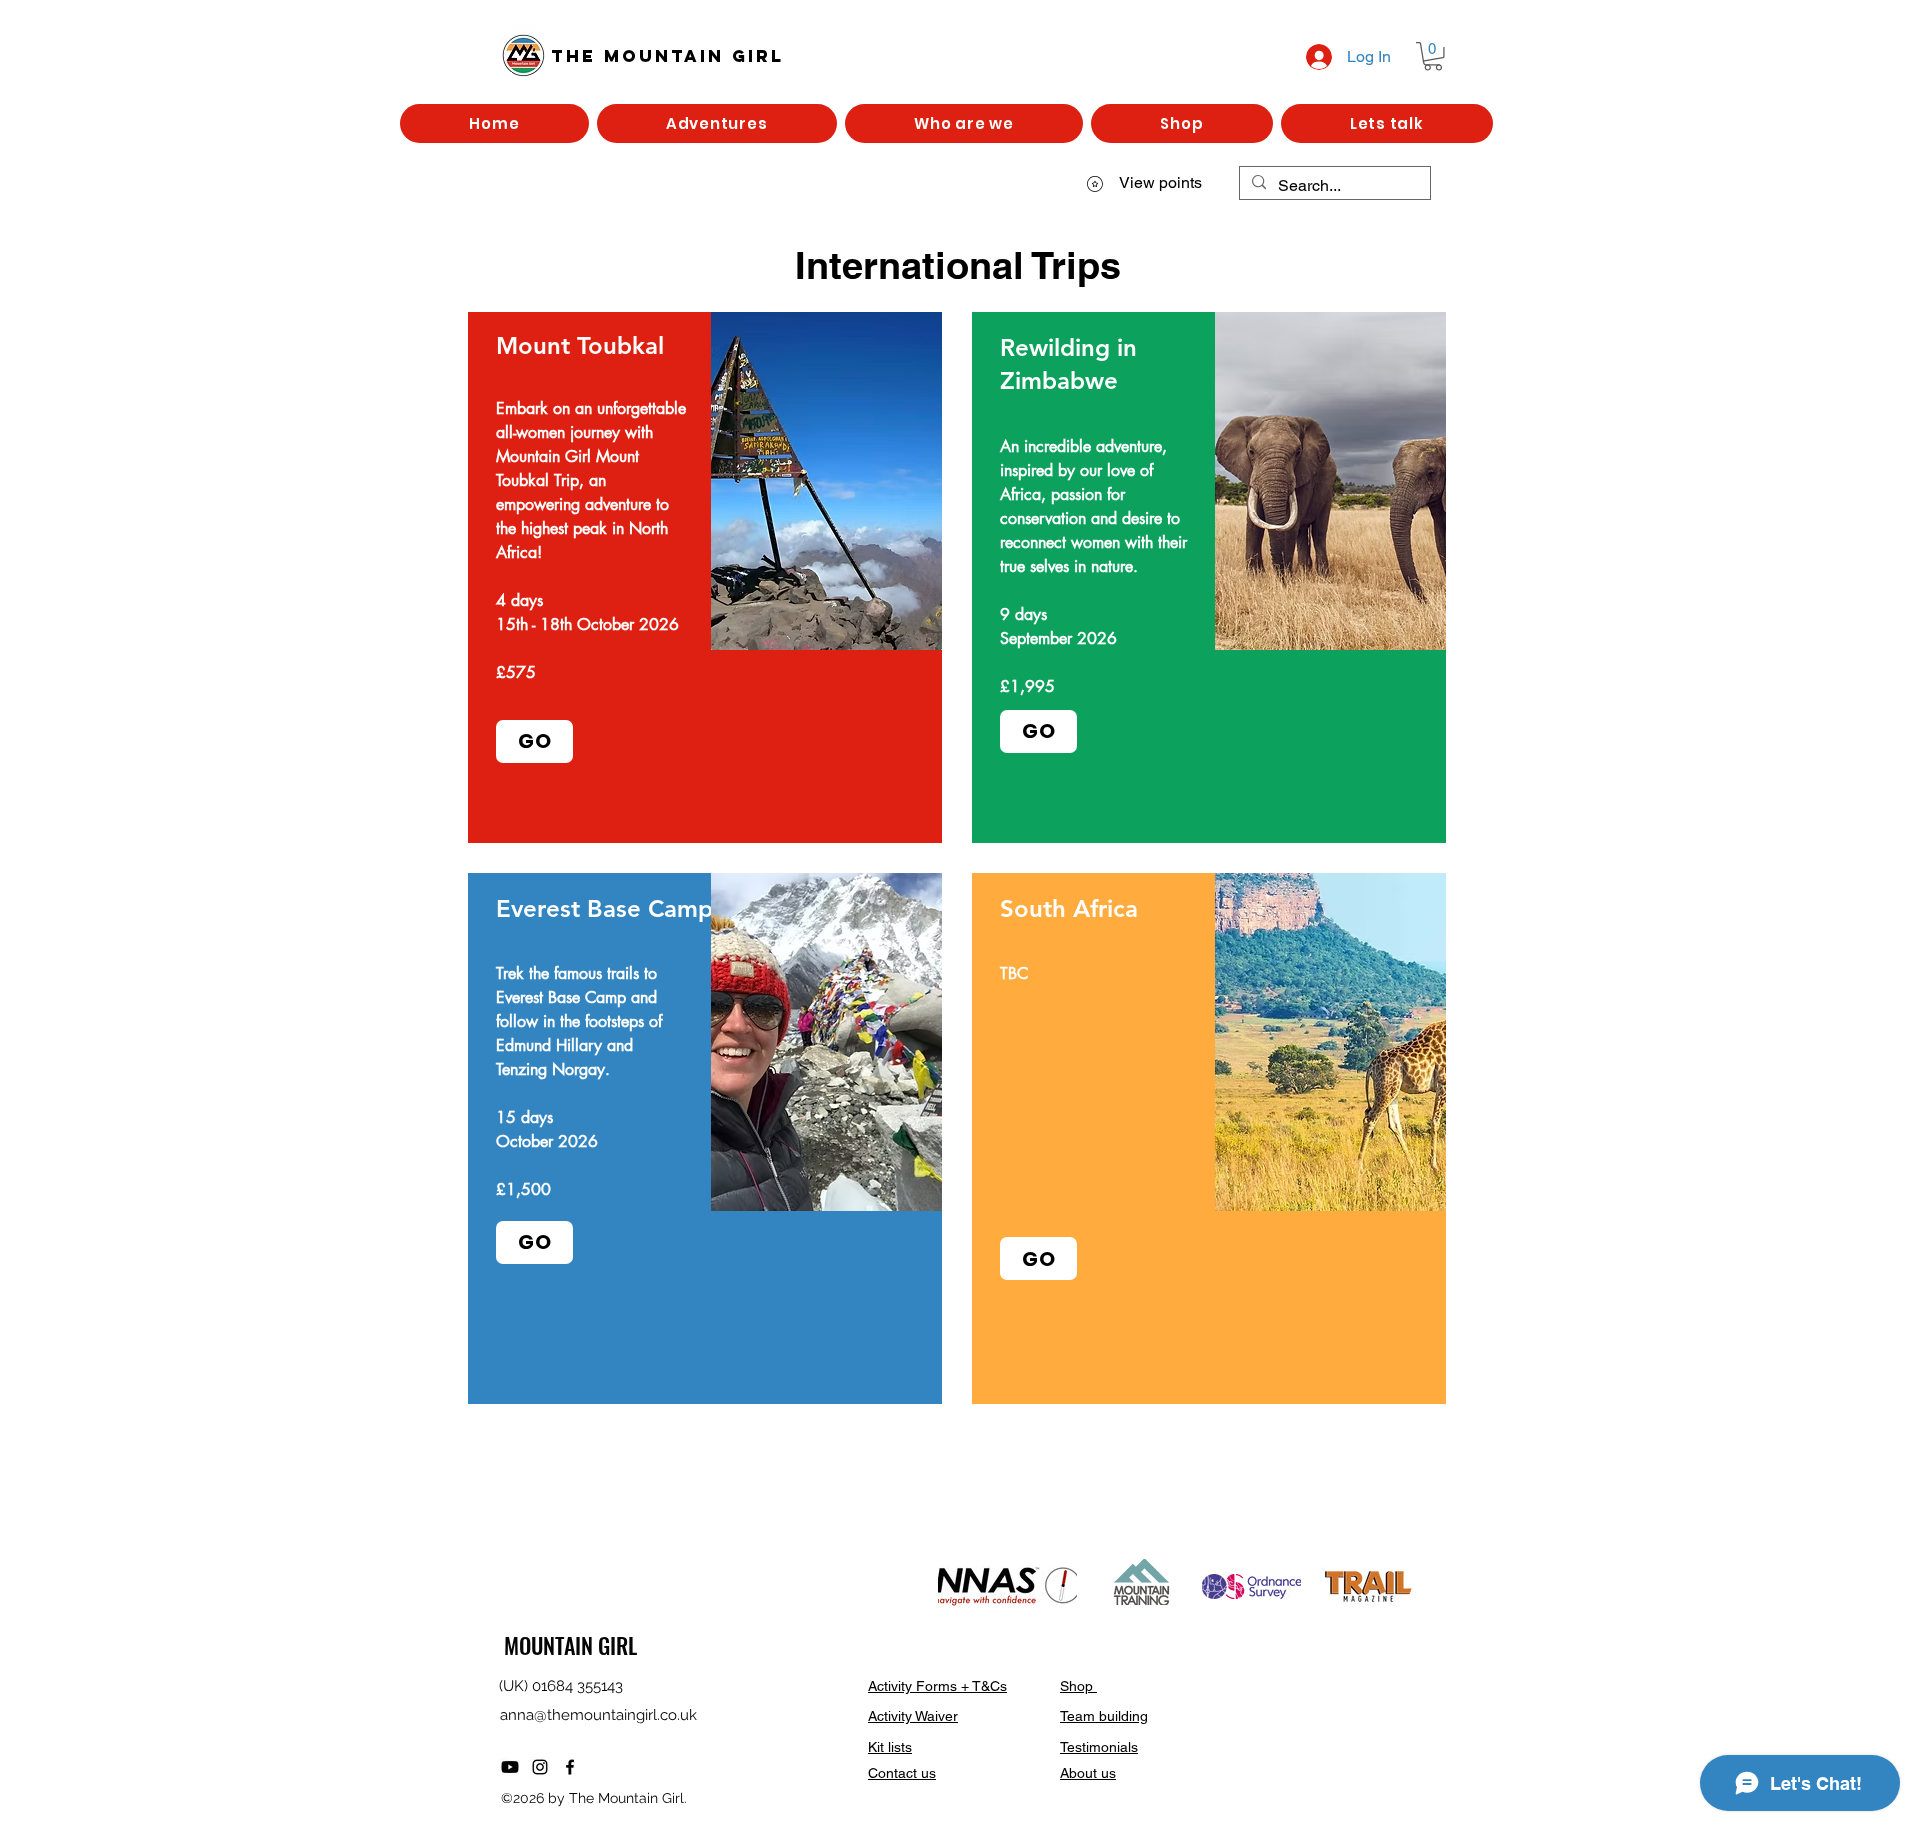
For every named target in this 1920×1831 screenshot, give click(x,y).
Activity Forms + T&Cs (937, 1686)
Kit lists (890, 1747)
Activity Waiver (913, 1716)
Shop (1078, 1686)
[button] (1433, 56)
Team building (1104, 1716)
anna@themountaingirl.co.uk (598, 1715)
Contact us (902, 1773)
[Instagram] (540, 1767)
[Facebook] (570, 1767)
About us (1088, 1773)
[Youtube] (510, 1767)
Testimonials (1099, 1747)
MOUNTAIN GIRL (570, 1645)
